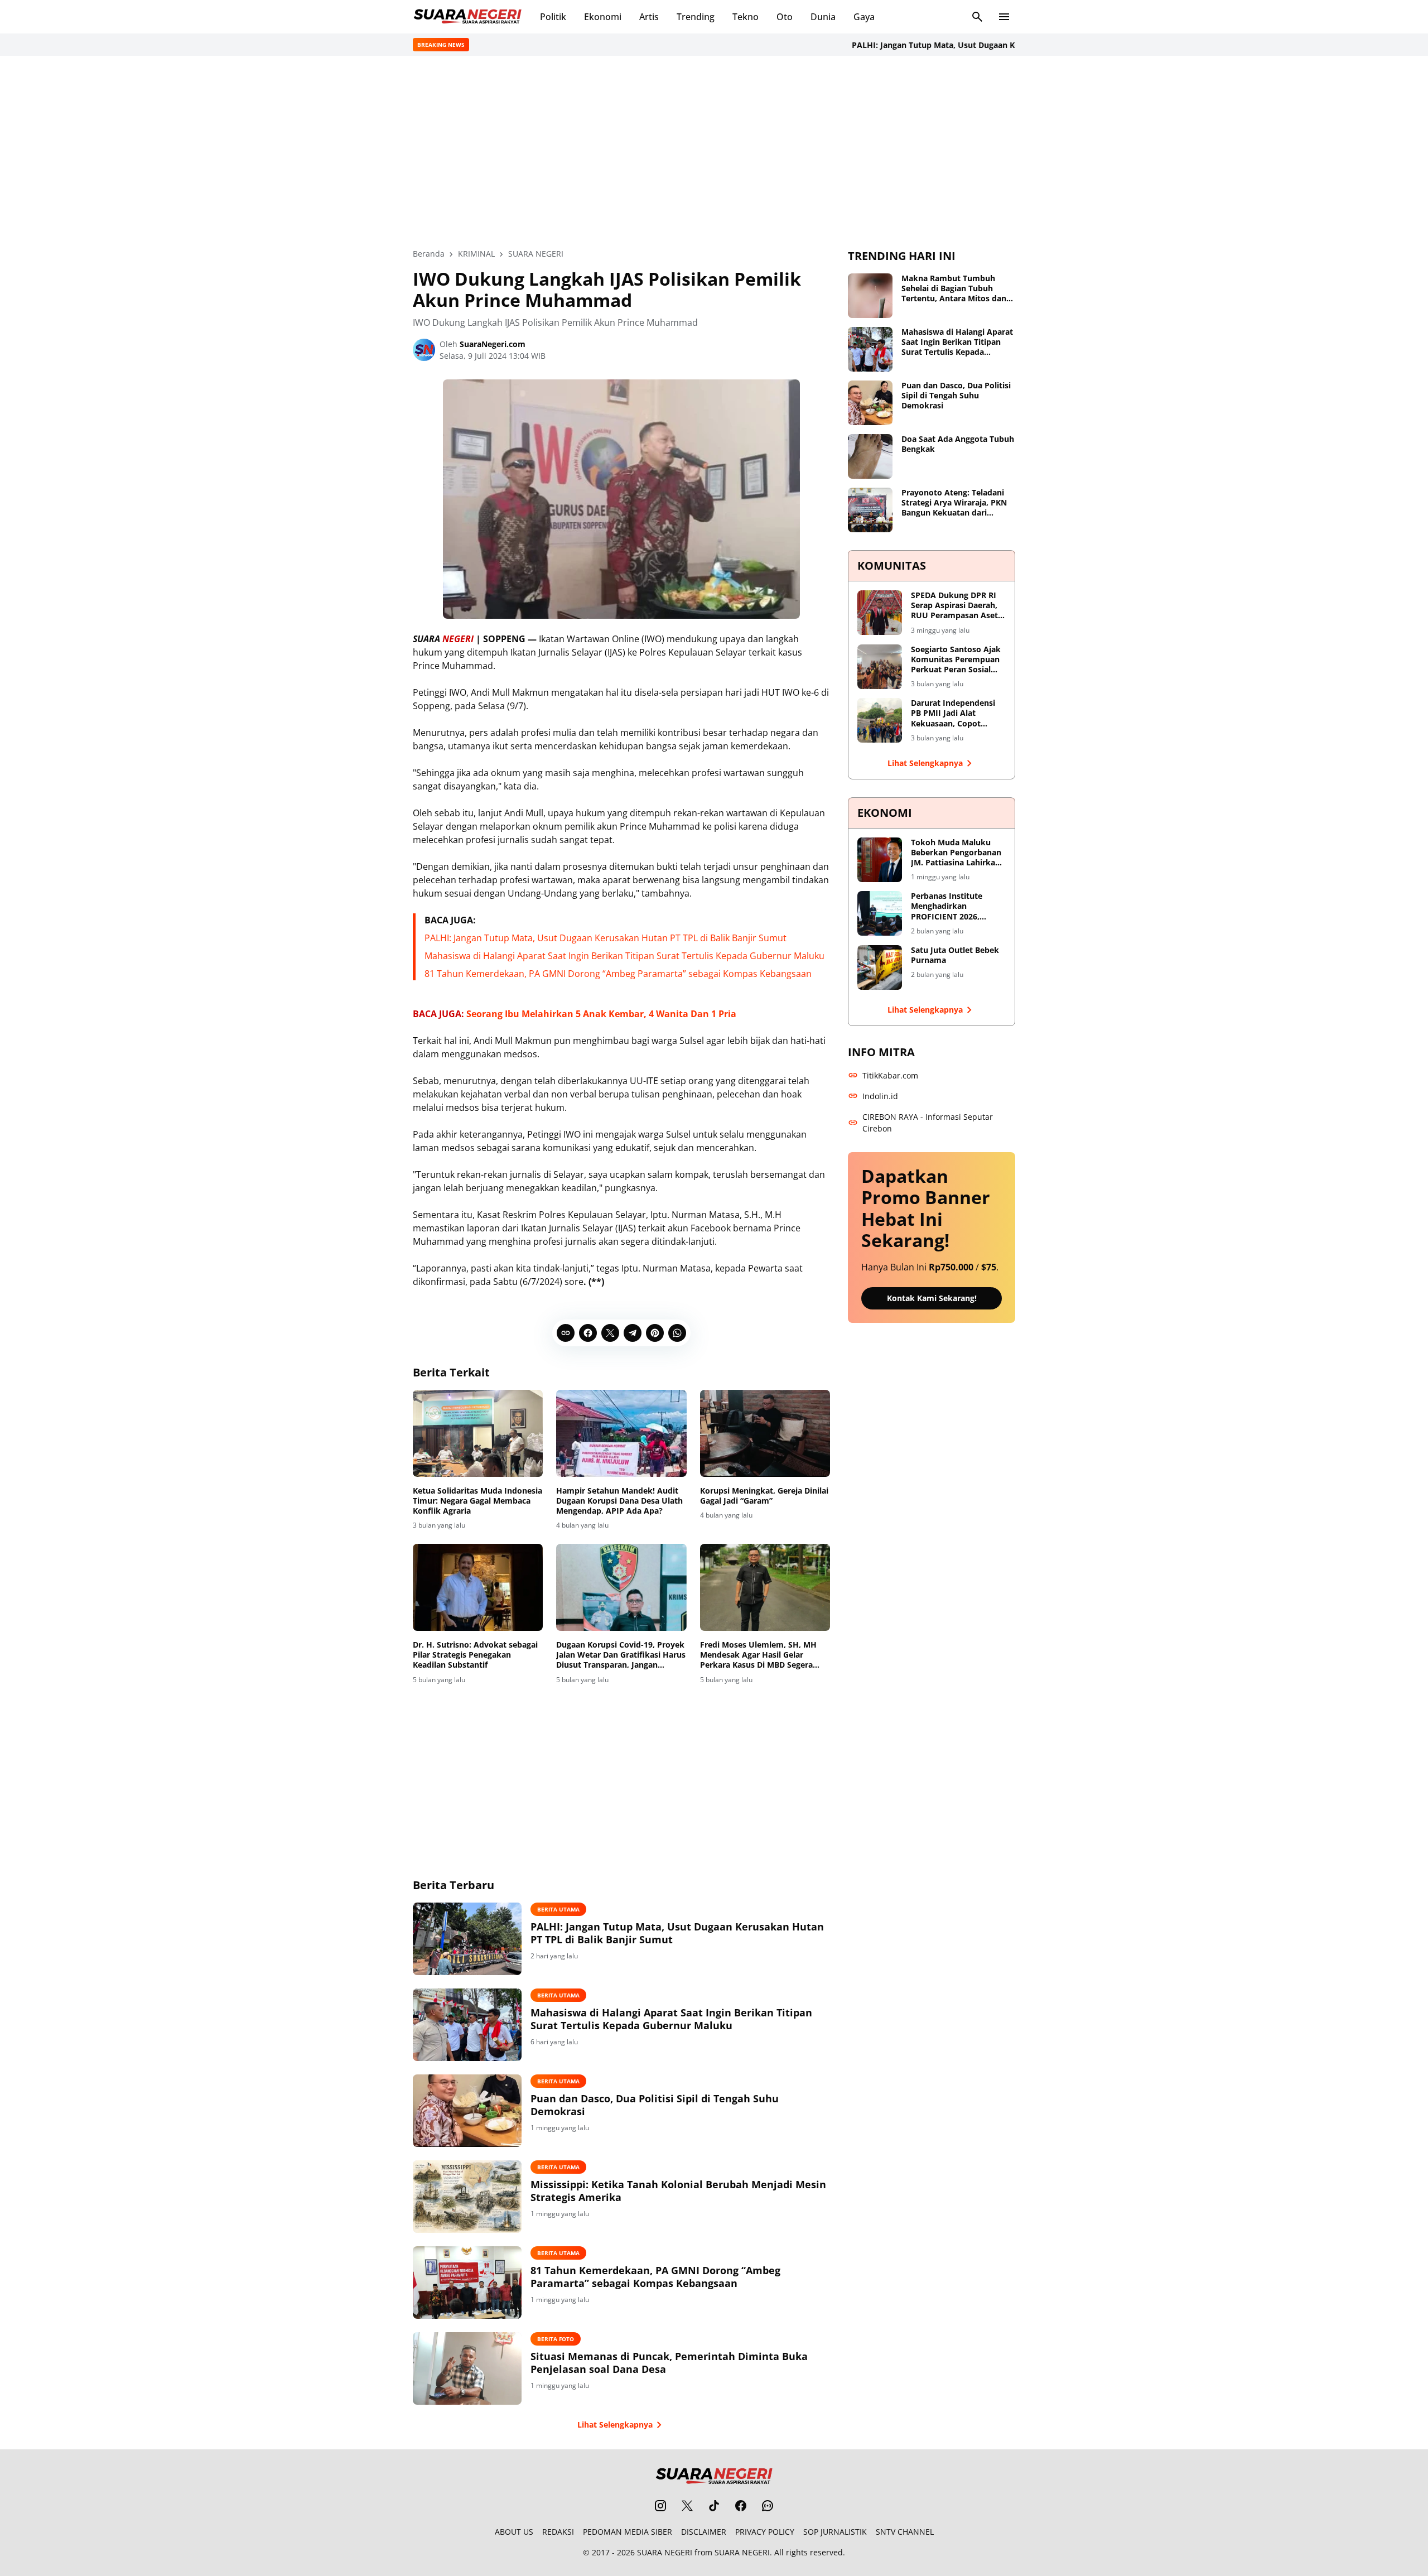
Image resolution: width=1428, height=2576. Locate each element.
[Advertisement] (714, 152)
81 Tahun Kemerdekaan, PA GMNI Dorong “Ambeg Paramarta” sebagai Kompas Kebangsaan (618, 974)
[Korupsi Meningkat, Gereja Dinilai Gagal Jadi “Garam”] (765, 1433)
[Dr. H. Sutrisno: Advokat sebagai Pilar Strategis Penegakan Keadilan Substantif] (478, 1587)
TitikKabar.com (890, 1075)
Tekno (746, 17)
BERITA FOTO (556, 2339)
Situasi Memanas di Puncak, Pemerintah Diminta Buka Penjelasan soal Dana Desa (669, 2363)
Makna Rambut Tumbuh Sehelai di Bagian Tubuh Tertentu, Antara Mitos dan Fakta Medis (954, 289)
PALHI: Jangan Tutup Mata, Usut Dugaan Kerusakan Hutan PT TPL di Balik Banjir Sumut (970, 45)
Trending (696, 17)
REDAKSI (558, 2532)
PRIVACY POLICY (765, 2532)
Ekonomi (603, 17)
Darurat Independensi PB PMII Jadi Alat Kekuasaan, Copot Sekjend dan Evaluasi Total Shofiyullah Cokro (956, 713)
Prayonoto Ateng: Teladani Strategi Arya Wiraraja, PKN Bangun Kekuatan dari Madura (954, 503)
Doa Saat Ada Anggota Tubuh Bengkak (958, 444)
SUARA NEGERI (665, 2552)
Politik (553, 17)
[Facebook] (588, 1333)
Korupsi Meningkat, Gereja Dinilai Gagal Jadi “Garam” (764, 1496)
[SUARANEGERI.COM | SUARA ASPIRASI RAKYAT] (467, 17)
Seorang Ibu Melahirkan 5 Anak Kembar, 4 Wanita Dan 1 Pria (601, 1014)
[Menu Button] (1004, 17)
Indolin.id (880, 1096)
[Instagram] (660, 2506)
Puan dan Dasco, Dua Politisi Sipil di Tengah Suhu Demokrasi (655, 2105)
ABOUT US (514, 2532)
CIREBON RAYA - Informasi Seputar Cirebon (928, 1123)
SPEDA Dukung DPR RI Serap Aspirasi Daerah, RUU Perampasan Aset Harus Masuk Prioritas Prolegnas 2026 (954, 606)
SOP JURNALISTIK (835, 2532)
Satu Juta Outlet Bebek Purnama (955, 955)
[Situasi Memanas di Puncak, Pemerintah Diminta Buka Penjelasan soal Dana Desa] (467, 2368)
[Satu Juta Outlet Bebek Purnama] (880, 967)
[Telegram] (633, 1333)
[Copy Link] (566, 1333)
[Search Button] (977, 17)
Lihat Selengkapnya (615, 2425)
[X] (610, 1333)
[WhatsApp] (677, 1333)
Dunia (823, 17)
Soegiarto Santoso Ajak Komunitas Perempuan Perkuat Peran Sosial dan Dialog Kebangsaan (956, 660)
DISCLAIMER (704, 2532)
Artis (649, 17)
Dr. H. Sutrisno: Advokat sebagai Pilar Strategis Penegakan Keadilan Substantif (475, 1655)
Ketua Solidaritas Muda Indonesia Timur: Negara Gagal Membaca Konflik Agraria (477, 1501)
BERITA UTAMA (558, 1909)
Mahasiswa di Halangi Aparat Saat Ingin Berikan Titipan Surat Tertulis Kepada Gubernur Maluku (624, 956)
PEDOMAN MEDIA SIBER (628, 2532)
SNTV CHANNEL (905, 2532)
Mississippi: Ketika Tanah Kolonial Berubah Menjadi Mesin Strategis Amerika (678, 2191)
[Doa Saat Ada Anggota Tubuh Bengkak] (870, 456)
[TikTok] (714, 2506)
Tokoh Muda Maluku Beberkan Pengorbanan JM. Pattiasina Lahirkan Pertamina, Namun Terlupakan (956, 853)
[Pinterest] (655, 1333)
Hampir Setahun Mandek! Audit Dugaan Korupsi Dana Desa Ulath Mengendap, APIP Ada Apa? (619, 1501)
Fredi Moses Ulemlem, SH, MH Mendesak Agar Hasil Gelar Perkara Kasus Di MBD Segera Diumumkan (758, 1655)
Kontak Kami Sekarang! (932, 1298)
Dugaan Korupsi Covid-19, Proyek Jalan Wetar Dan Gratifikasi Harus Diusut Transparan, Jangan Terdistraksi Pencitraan (621, 1655)
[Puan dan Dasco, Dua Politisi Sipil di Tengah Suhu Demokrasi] (467, 2111)
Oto (785, 17)
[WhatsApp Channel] (768, 2506)
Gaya (864, 17)
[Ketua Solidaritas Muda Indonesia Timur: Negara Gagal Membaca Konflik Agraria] (478, 1433)
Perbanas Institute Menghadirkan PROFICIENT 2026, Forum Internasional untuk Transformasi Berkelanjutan (951, 906)
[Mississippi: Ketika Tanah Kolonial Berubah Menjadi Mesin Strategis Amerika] (467, 2197)
